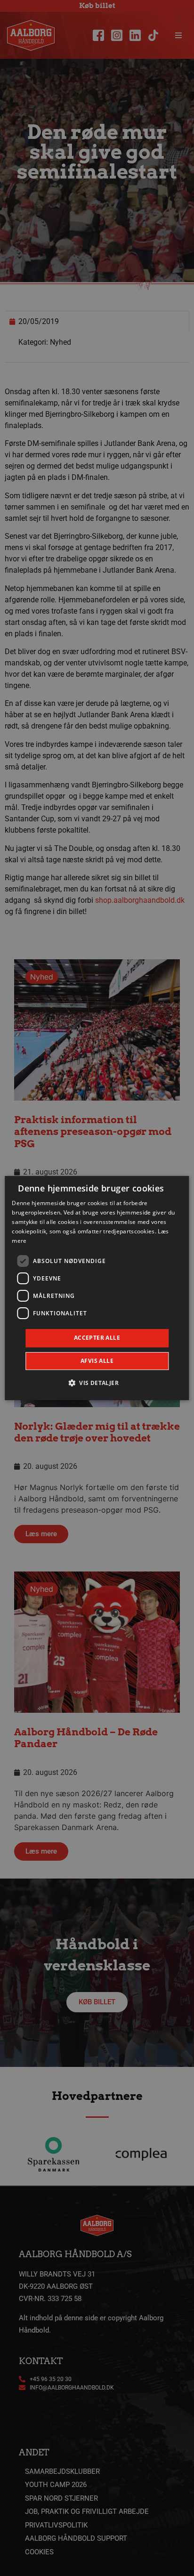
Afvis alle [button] (97, 1361)
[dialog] (97, 1288)
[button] (97, 1383)
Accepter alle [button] (97, 1338)
